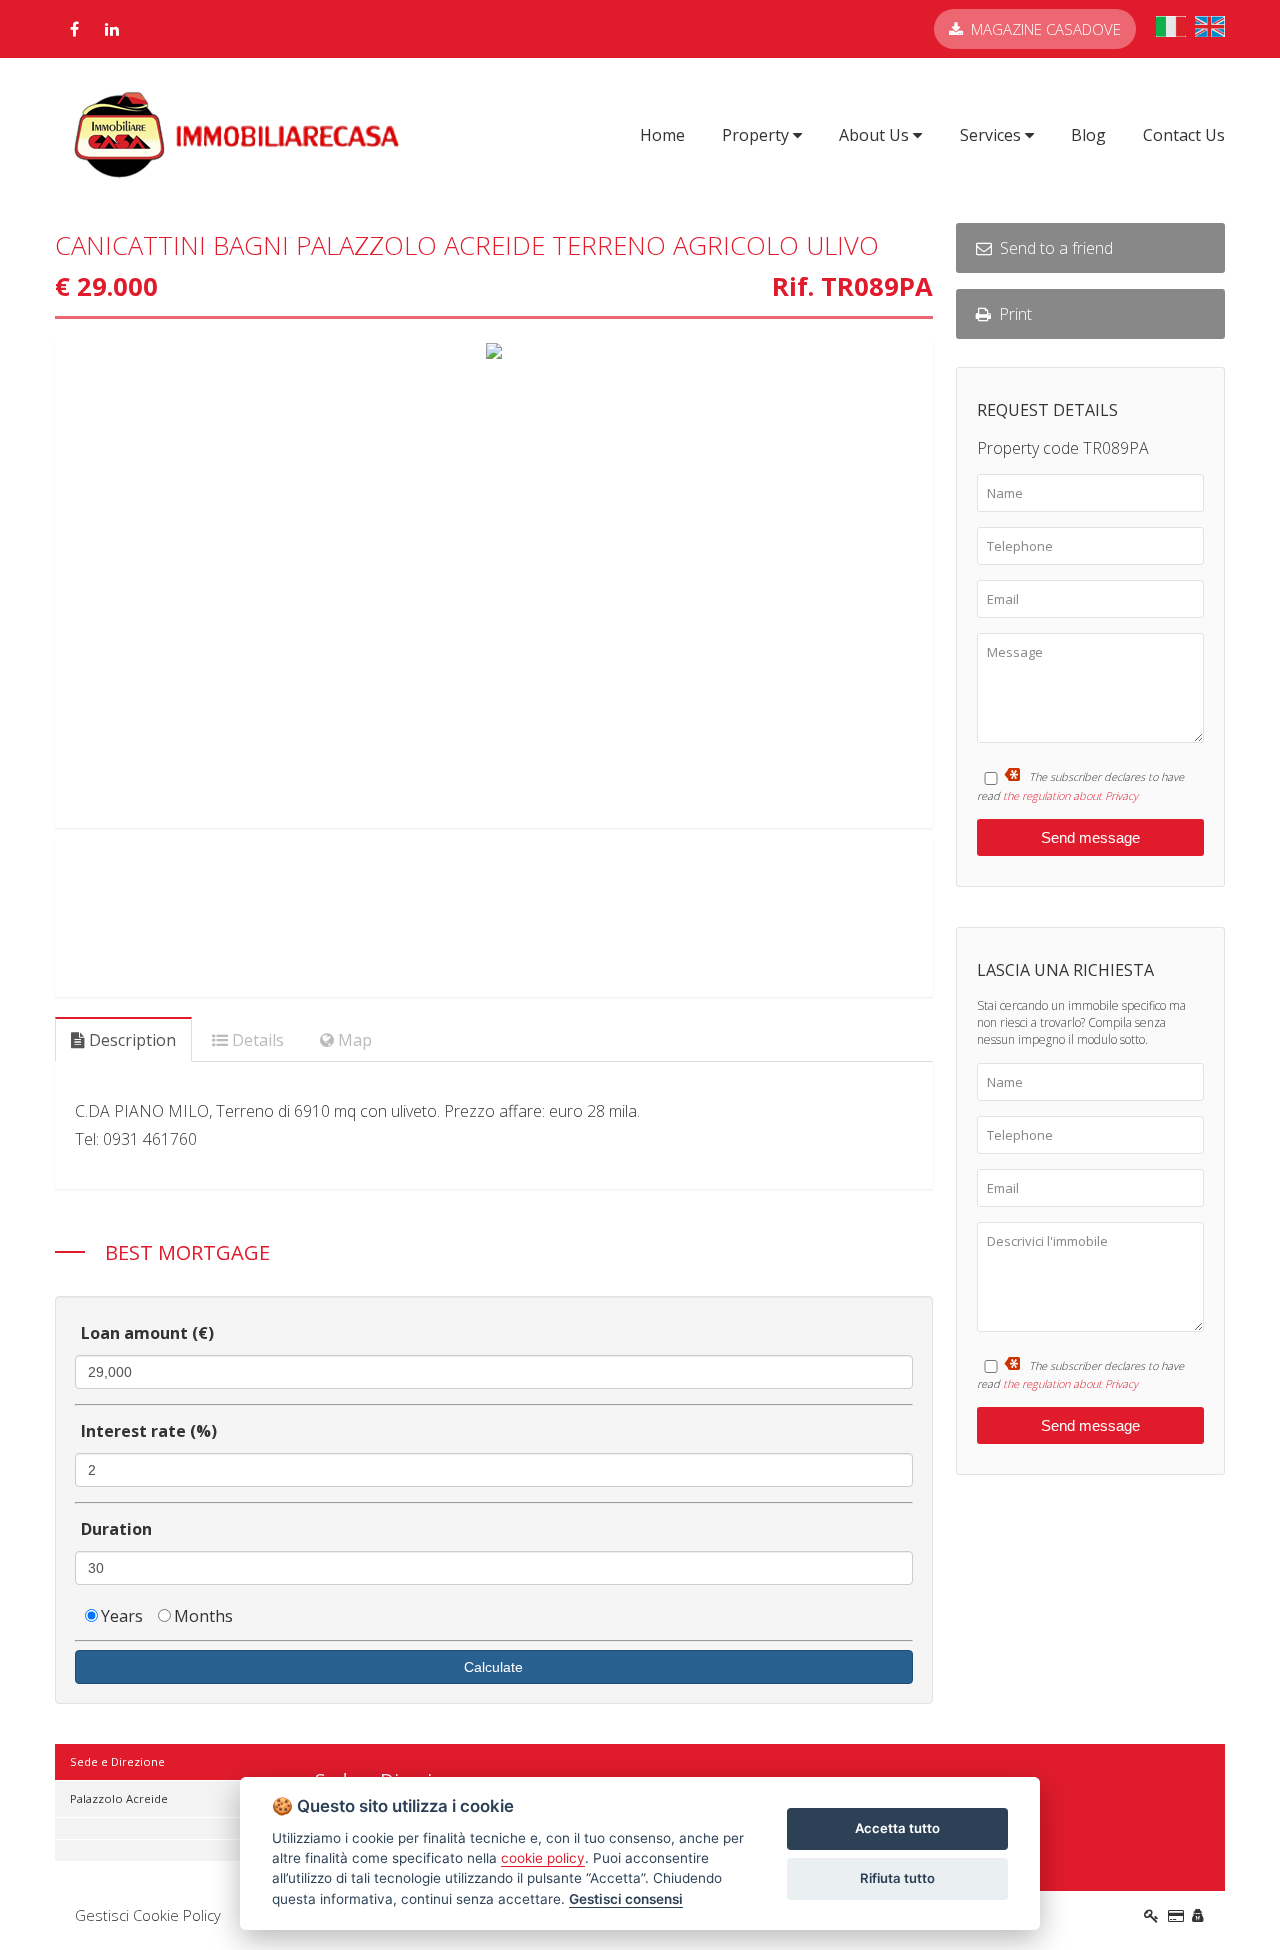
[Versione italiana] (1171, 31)
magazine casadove (1046, 29)
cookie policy (543, 1858)
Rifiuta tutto (897, 1878)
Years (122, 1616)
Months (203, 1616)
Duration (116, 1529)
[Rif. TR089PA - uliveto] (494, 583)
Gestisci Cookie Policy (148, 1915)
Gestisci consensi (626, 1899)
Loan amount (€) (147, 1333)
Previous (29, 583)
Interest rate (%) (149, 1431)
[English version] (1210, 31)
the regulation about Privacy (1070, 795)
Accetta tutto (897, 1828)
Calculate (493, 1667)
